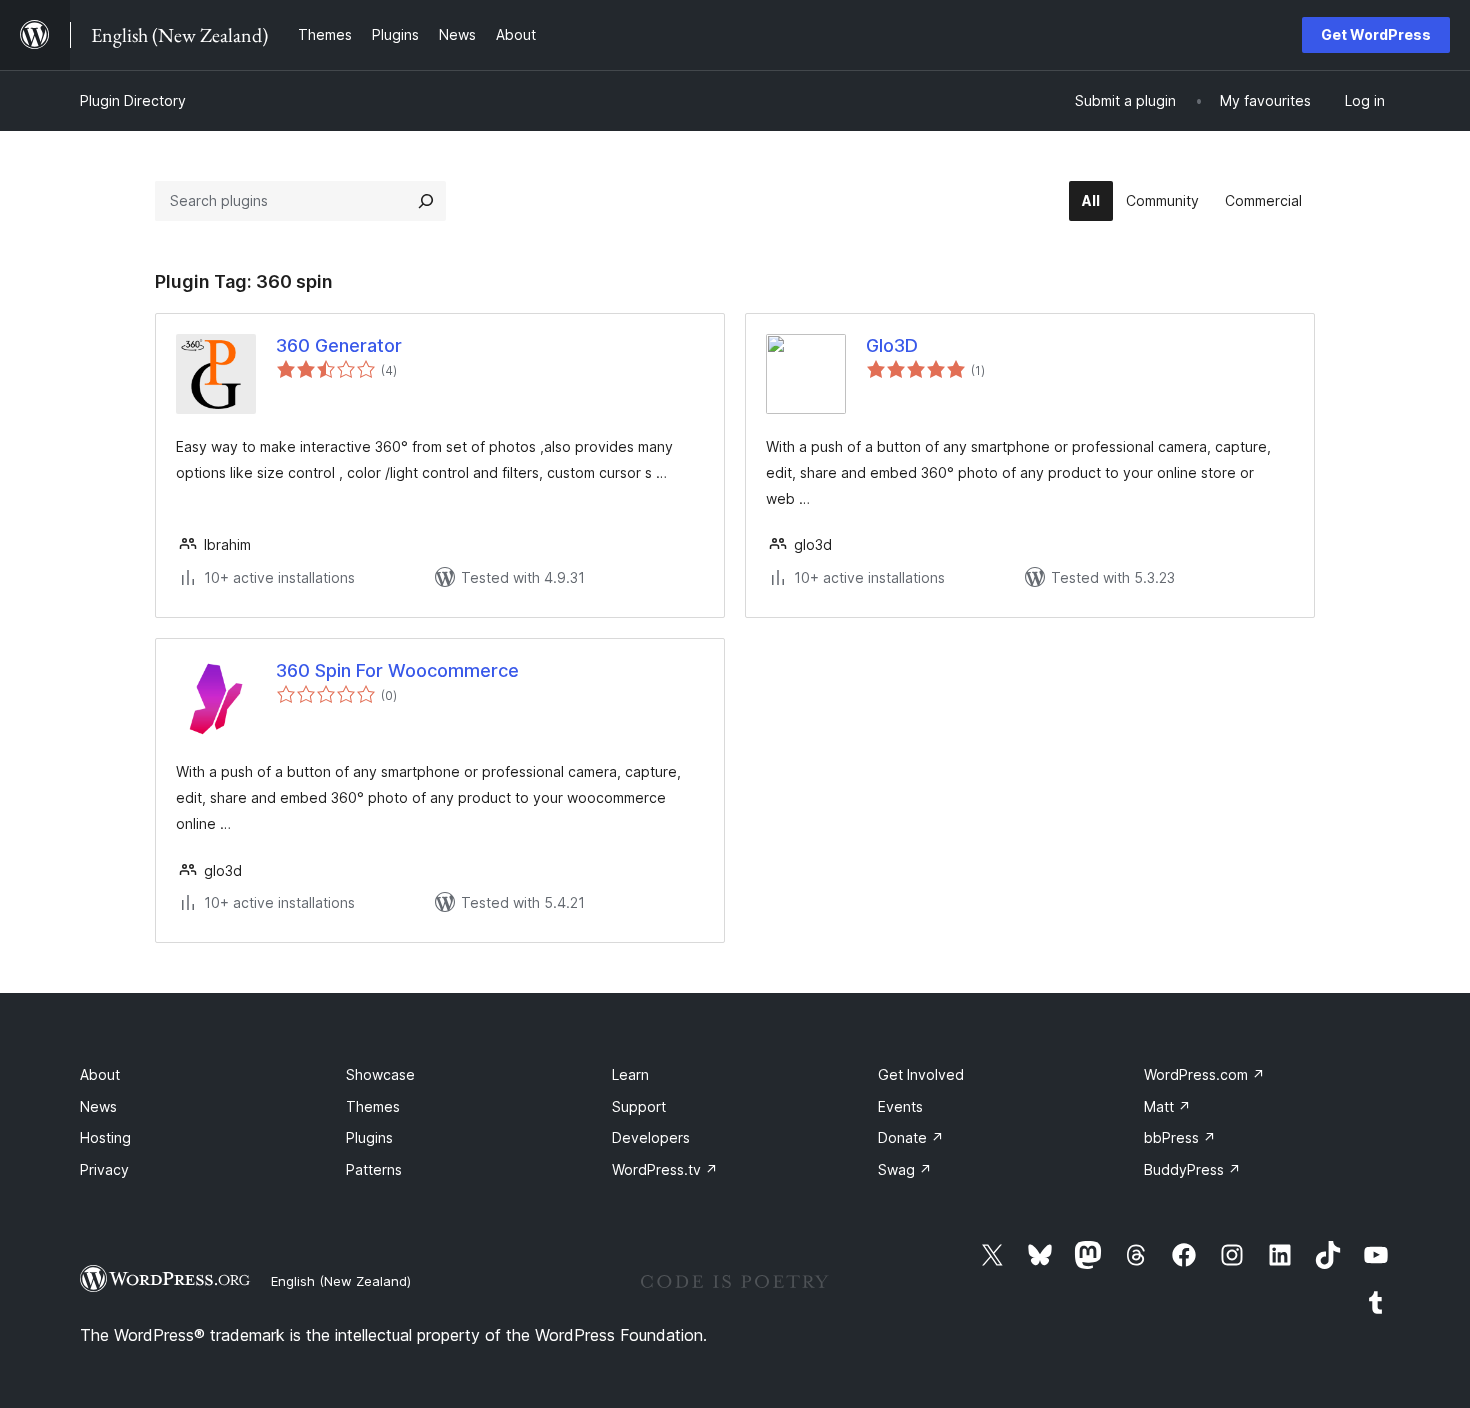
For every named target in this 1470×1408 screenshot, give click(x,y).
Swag (905, 1169)
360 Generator (339, 345)
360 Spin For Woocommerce (397, 670)
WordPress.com (1204, 1074)
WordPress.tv (665, 1169)
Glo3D (892, 345)
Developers (651, 1137)
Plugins (369, 1137)
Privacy (104, 1169)
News (98, 1106)
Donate (911, 1137)
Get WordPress (1376, 34)
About (100, 1074)
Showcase (380, 1074)
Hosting (105, 1137)
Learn (630, 1074)
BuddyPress (1192, 1169)
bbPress (1180, 1137)
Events (900, 1106)
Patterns (374, 1169)
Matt (1167, 1106)
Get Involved (921, 1074)
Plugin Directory (133, 100)
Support (639, 1106)
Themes (373, 1106)
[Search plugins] (426, 201)
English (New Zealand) (341, 1281)
